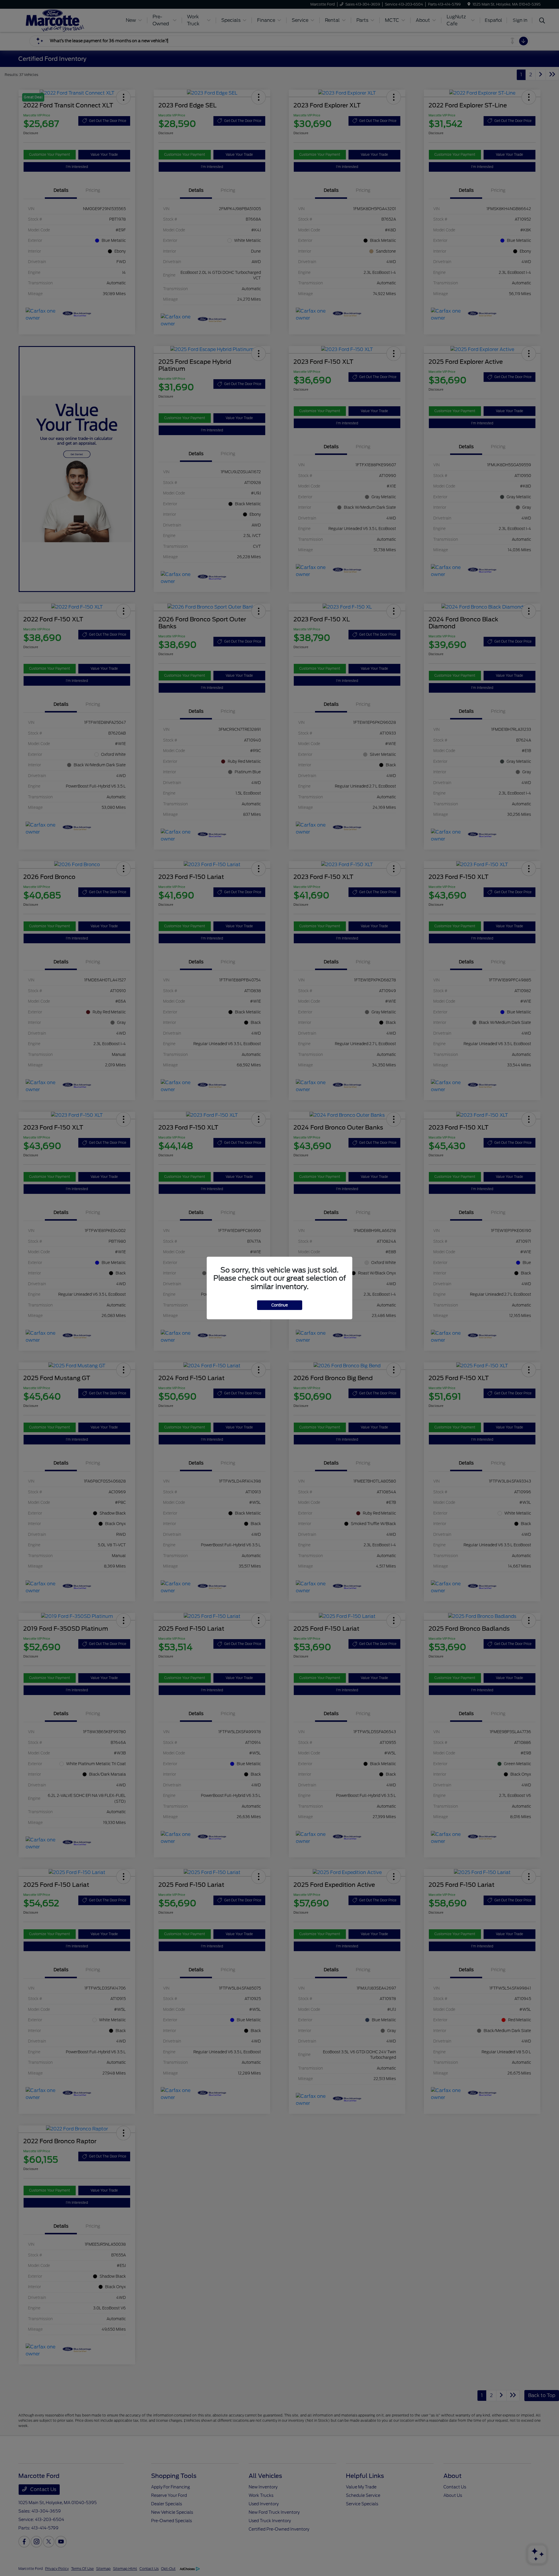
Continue (280, 1305)
